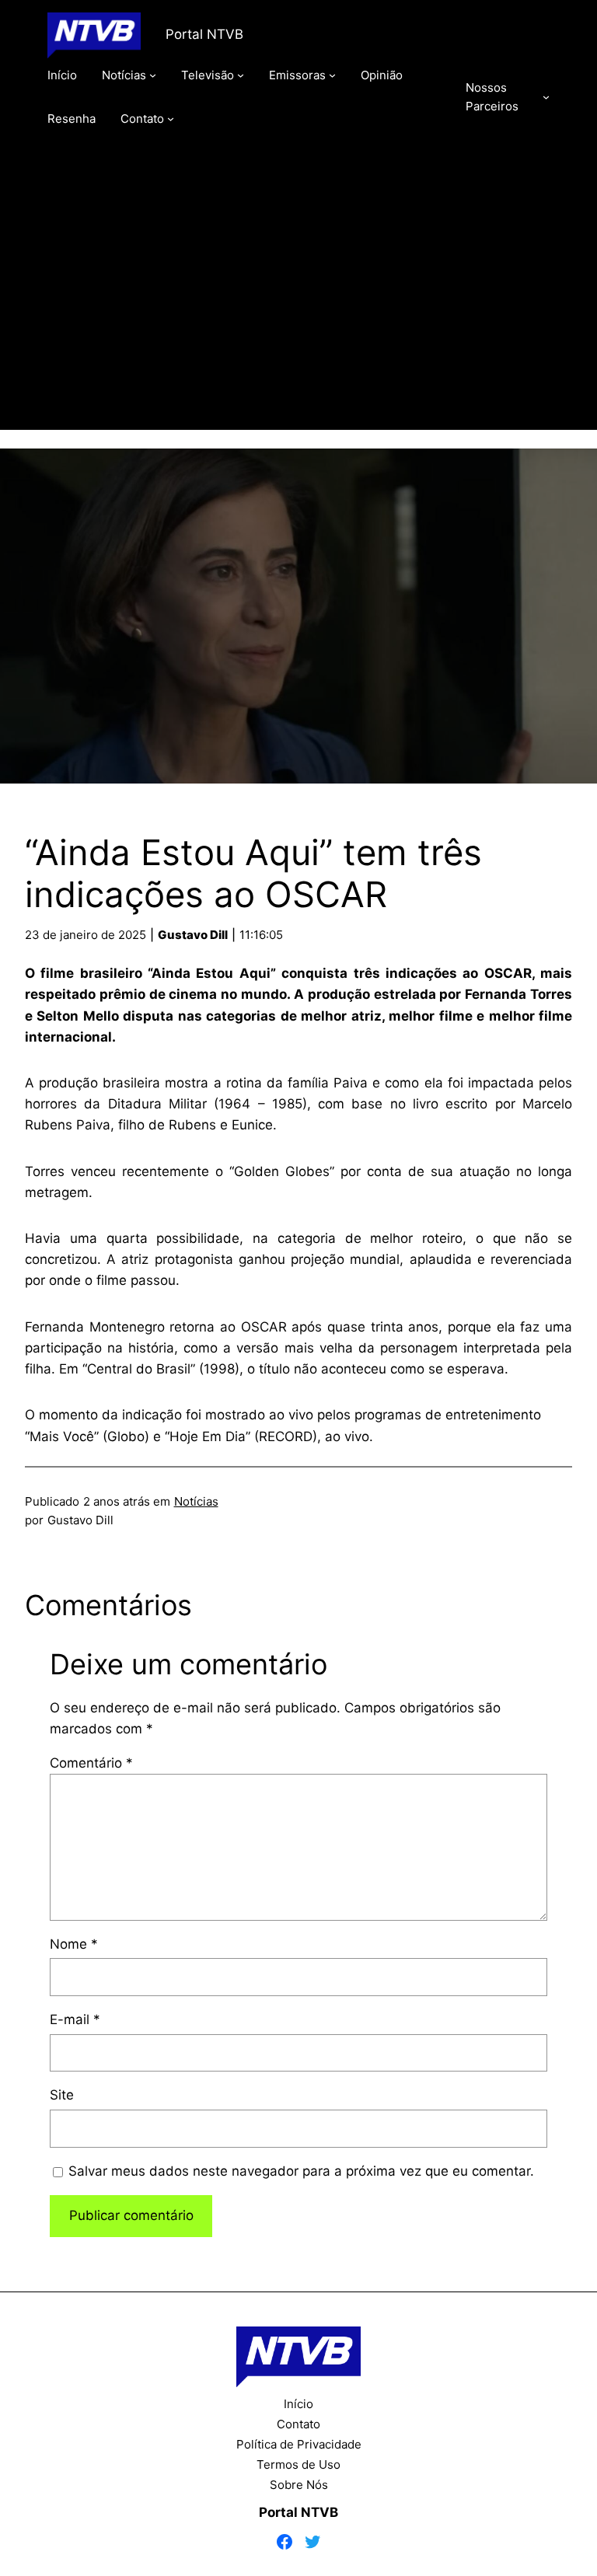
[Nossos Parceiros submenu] (546, 97)
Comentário (91, 1763)
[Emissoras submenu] (332, 75)
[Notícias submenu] (153, 75)
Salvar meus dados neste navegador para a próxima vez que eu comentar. (301, 2171)
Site (62, 2095)
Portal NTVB (204, 34)
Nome (74, 1944)
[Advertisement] (299, 301)
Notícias (196, 1501)
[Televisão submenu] (241, 75)
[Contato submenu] (171, 119)
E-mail (75, 2019)
